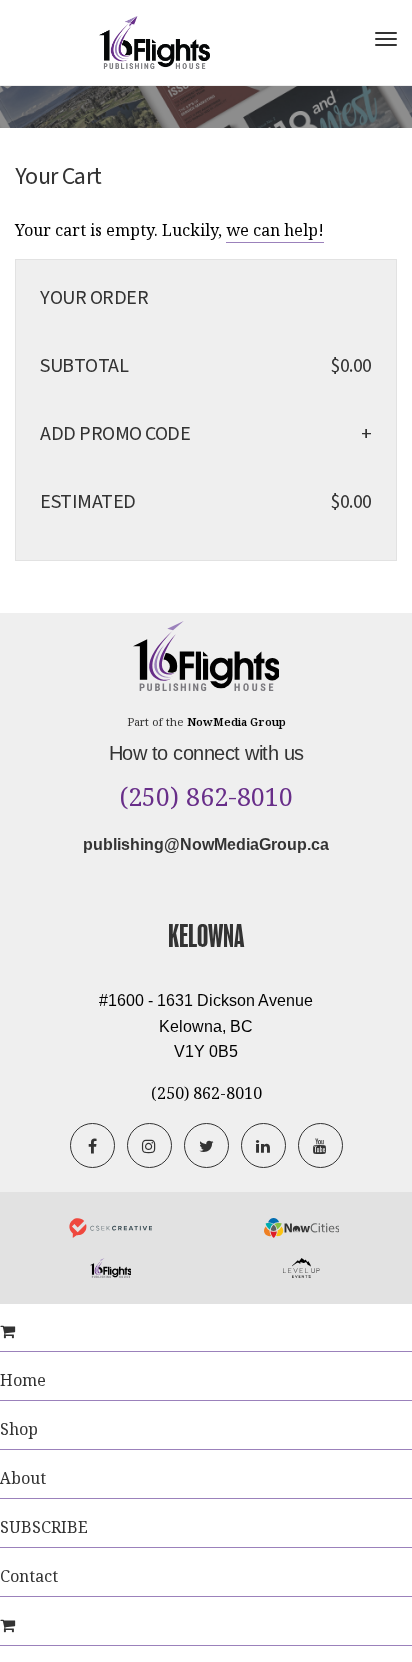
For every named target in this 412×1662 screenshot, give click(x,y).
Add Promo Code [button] (115, 434)
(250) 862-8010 (206, 797)
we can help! (275, 230)
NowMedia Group (236, 721)
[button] (357, 434)
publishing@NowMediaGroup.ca (206, 844)
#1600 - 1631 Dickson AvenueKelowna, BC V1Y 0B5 (206, 1026)
